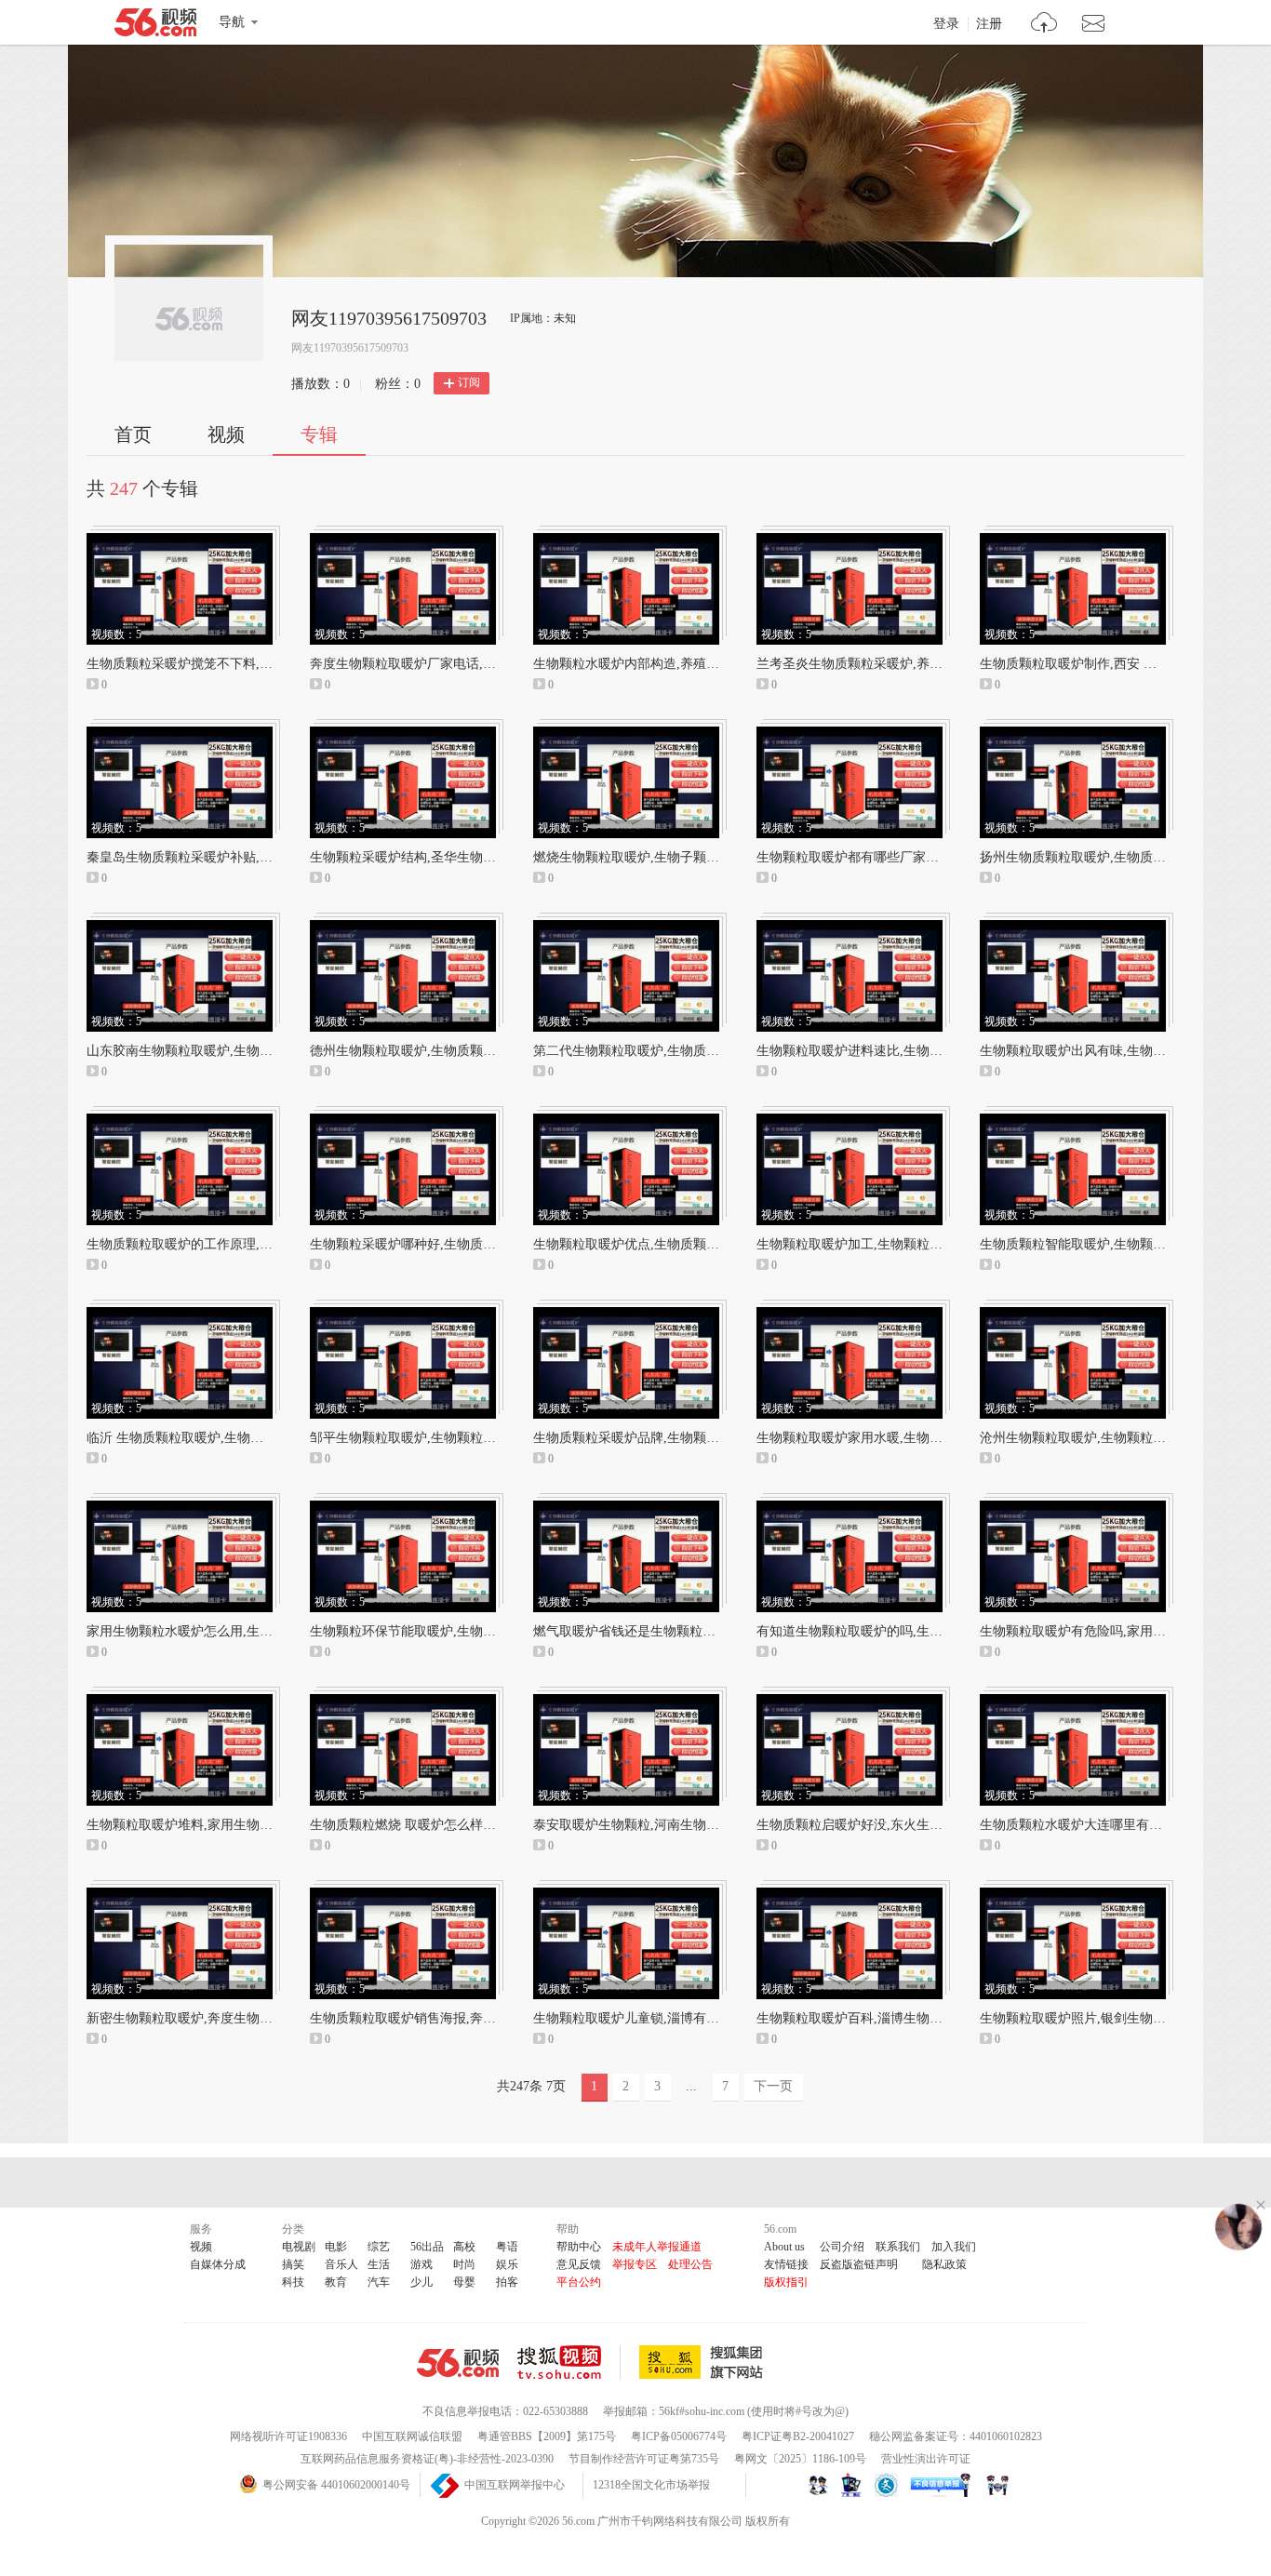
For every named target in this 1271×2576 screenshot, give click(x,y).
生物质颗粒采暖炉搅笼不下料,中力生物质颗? (215, 664)
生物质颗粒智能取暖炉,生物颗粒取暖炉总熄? (1108, 1244)
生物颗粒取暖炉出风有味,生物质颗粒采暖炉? (1108, 1051)
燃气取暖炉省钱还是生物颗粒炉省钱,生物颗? (662, 1631)
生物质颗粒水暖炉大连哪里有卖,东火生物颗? (1108, 1825)
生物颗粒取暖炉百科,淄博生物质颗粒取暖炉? (885, 2018)
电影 (336, 2247)
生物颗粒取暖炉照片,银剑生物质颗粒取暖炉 (1105, 2018)
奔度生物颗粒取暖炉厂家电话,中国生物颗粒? (438, 664)
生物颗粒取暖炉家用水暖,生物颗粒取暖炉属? (885, 1438)
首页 (133, 434)
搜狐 (704, 2362)
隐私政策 (944, 2264)
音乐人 (341, 2264)
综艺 (379, 2247)
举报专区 (635, 2264)
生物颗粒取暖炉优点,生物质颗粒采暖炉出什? (662, 1244)
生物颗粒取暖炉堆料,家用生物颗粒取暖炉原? (215, 1825)
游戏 (421, 2264)
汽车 (379, 2282)
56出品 (427, 2247)
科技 (293, 2282)
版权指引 (786, 2282)
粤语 (507, 2247)
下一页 (773, 2086)
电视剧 (299, 2247)
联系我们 (898, 2247)
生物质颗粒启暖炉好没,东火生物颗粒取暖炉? (885, 1825)
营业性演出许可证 (926, 2459)
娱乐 (507, 2264)
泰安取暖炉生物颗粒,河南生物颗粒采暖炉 (652, 1825)
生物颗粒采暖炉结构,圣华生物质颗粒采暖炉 (435, 857)
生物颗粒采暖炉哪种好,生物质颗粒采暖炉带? (438, 1244)
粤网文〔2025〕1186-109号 (800, 2459)
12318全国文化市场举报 (651, 2485)
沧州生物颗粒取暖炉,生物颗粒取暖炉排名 (1099, 1438)
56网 (458, 2363)
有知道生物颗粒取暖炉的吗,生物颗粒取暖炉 (882, 1631)
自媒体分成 (218, 2264)
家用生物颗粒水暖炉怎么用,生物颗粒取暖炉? (215, 1631)
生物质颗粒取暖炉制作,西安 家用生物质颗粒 (1107, 664)
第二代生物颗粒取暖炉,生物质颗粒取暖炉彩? (662, 1051)
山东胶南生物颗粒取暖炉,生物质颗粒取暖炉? (215, 1051)
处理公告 (690, 2264)
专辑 (319, 434)
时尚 (464, 2264)
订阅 (469, 382)
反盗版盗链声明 (859, 2264)
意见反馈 (579, 2264)
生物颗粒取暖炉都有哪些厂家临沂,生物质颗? (885, 857)
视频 (226, 434)
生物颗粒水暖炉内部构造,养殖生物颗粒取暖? (662, 664)
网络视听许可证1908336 (288, 2436)
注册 (989, 24)
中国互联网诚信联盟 (412, 2436)
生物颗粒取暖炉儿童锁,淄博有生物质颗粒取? (662, 2018)
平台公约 (579, 2282)
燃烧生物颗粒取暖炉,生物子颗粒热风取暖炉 (659, 857)
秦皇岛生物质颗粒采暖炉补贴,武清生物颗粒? (215, 857)
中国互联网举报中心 (515, 2485)
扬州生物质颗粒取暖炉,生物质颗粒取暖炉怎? (1108, 857)
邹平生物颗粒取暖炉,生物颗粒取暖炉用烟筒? (438, 1438)
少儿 (421, 2282)
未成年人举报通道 (657, 2247)
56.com (155, 26)
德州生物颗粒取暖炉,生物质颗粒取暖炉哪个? (438, 1051)
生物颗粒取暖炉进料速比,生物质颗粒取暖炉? (885, 1051)
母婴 (464, 2282)
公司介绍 (842, 2247)
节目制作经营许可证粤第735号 (644, 2459)
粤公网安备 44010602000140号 (336, 2485)
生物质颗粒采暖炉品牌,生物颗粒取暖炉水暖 (659, 1438)
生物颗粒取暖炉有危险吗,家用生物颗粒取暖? (1108, 1631)
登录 (946, 24)
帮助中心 (579, 2247)
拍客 (507, 2282)
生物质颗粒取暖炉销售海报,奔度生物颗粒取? (438, 2018)
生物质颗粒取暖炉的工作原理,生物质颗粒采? (215, 1244)
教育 (336, 2282)
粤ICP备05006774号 (679, 2436)
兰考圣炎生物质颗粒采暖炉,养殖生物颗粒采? (885, 664)
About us (784, 2247)
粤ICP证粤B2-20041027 (798, 2436)
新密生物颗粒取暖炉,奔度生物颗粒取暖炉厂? (215, 2018)
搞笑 (293, 2264)
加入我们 (954, 2247)
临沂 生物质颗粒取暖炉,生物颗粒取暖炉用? (210, 1438)
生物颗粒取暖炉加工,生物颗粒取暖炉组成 (876, 1244)
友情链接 (786, 2264)
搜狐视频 (569, 2362)
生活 (379, 2264)
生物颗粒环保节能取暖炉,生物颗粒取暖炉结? (438, 1631)
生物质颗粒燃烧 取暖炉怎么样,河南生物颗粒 (437, 1825)
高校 (464, 2247)
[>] (1044, 25)
